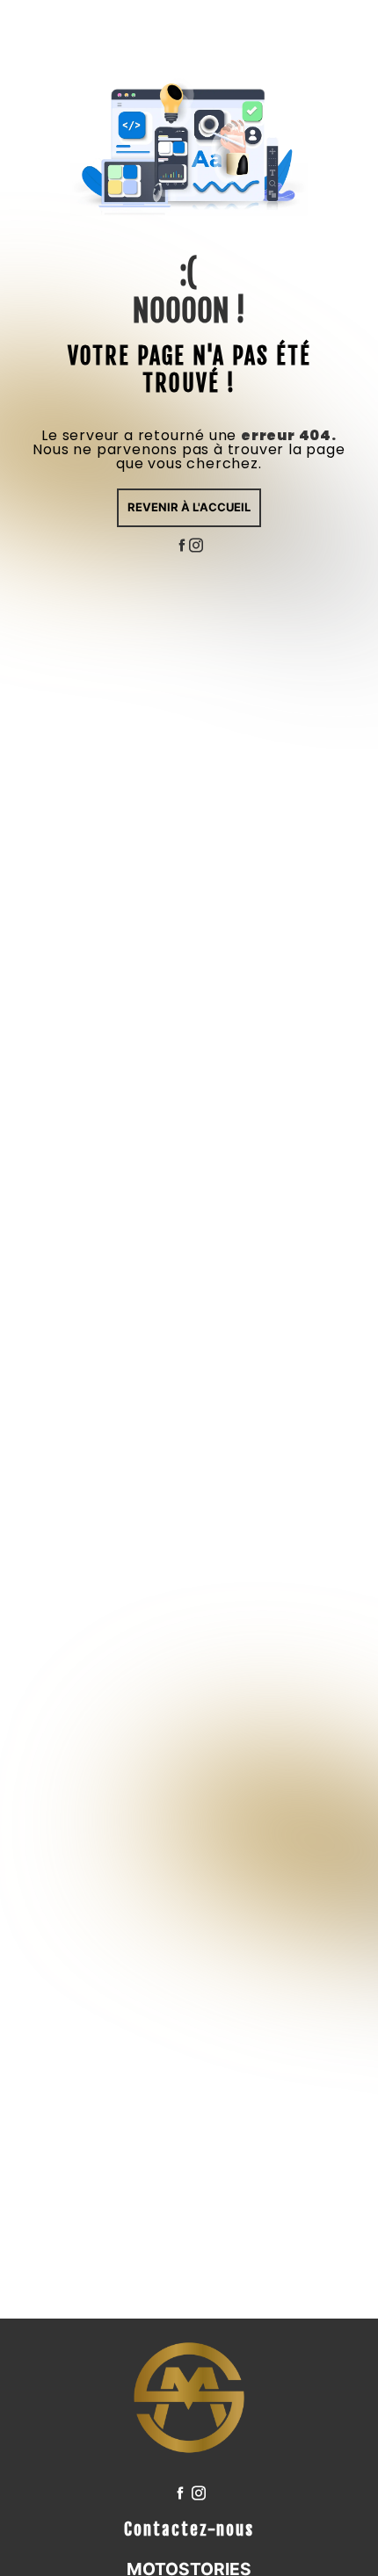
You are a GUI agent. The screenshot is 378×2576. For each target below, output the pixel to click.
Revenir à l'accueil (189, 507)
